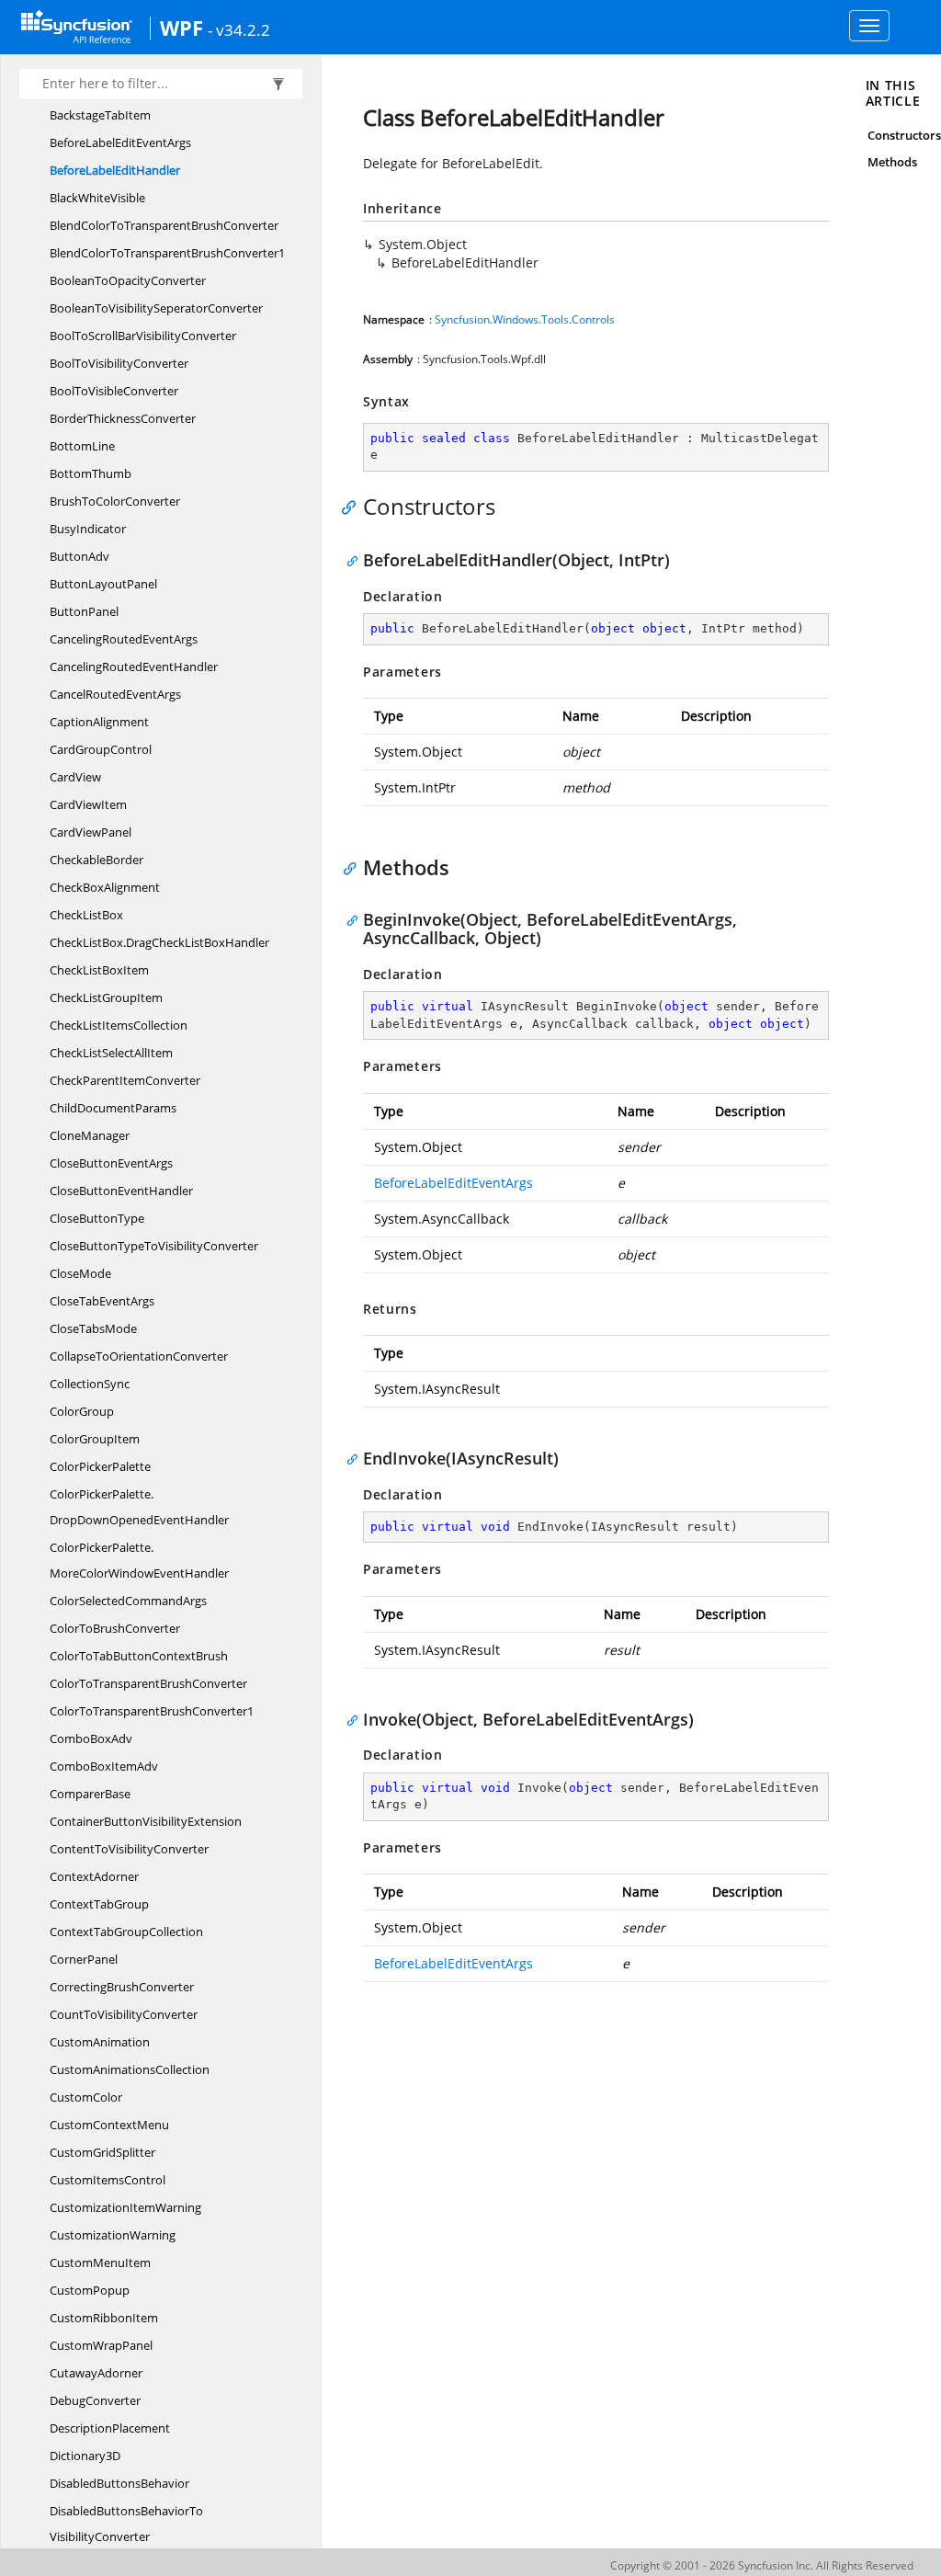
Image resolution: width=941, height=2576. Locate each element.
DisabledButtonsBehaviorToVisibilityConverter (126, 2524)
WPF (181, 28)
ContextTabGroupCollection (126, 1932)
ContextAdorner (94, 1876)
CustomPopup (90, 2290)
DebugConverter (95, 2400)
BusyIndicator (88, 529)
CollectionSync (90, 1384)
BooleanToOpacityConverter (128, 280)
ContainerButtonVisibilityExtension (146, 1821)
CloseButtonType (97, 1218)
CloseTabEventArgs (102, 1301)
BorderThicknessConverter (123, 418)
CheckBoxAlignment (105, 887)
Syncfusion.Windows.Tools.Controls (525, 319)
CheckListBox (86, 915)
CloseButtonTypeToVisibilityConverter (154, 1246)
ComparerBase (90, 1794)
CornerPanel (84, 1959)
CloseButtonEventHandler (121, 1191)
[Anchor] (353, 507)
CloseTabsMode (93, 1328)
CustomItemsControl (108, 2180)
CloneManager (90, 1135)
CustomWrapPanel (101, 2345)
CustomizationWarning (113, 2235)
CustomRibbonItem (104, 2318)
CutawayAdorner (96, 2373)
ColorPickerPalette (100, 1466)
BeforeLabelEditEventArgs (120, 142)
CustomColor (86, 2097)
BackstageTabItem (100, 115)
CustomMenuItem (100, 2263)
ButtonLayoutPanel (103, 584)
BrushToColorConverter (115, 501)
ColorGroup (82, 1411)
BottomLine (82, 446)
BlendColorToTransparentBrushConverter (164, 225)
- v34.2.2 (239, 29)
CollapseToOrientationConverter (139, 1356)
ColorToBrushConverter (115, 1628)
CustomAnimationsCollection (130, 2069)
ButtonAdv (79, 556)
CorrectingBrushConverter (122, 1987)
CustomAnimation (100, 2042)
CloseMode (80, 1273)
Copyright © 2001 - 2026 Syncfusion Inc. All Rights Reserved (762, 2565)
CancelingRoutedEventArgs (124, 639)
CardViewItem (88, 804)
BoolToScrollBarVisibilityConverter (143, 336)
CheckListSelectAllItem (111, 1053)
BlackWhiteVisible (97, 198)
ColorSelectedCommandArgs (128, 1601)
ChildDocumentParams (113, 1108)
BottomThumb (91, 473)
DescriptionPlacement (110, 2428)
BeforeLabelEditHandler (115, 170)
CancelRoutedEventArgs (115, 694)
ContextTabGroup (99, 1904)
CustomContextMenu (109, 2125)
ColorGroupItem (95, 1439)
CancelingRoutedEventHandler (134, 667)
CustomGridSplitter (102, 2152)
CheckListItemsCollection (119, 1025)
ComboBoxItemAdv (104, 1766)
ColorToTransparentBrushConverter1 (152, 1711)
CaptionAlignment (99, 722)
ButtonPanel (84, 611)
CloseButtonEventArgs (111, 1163)
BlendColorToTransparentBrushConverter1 (167, 253)
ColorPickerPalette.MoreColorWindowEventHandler (139, 1560)
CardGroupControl (101, 749)
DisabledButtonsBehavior (119, 2483)
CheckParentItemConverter (125, 1080)
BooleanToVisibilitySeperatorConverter (156, 308)
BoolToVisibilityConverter (119, 363)
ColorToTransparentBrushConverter (148, 1683)
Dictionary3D (85, 2456)
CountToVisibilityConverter (124, 2014)
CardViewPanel (91, 832)
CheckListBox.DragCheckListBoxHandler (159, 942)
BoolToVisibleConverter (114, 391)
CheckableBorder (96, 860)
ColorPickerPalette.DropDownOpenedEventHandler (139, 1507)
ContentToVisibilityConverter (129, 1849)
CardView (75, 777)
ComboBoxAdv (91, 1738)
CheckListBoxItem (99, 970)
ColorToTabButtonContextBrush (139, 1656)
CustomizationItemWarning (125, 2207)
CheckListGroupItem (106, 997)
